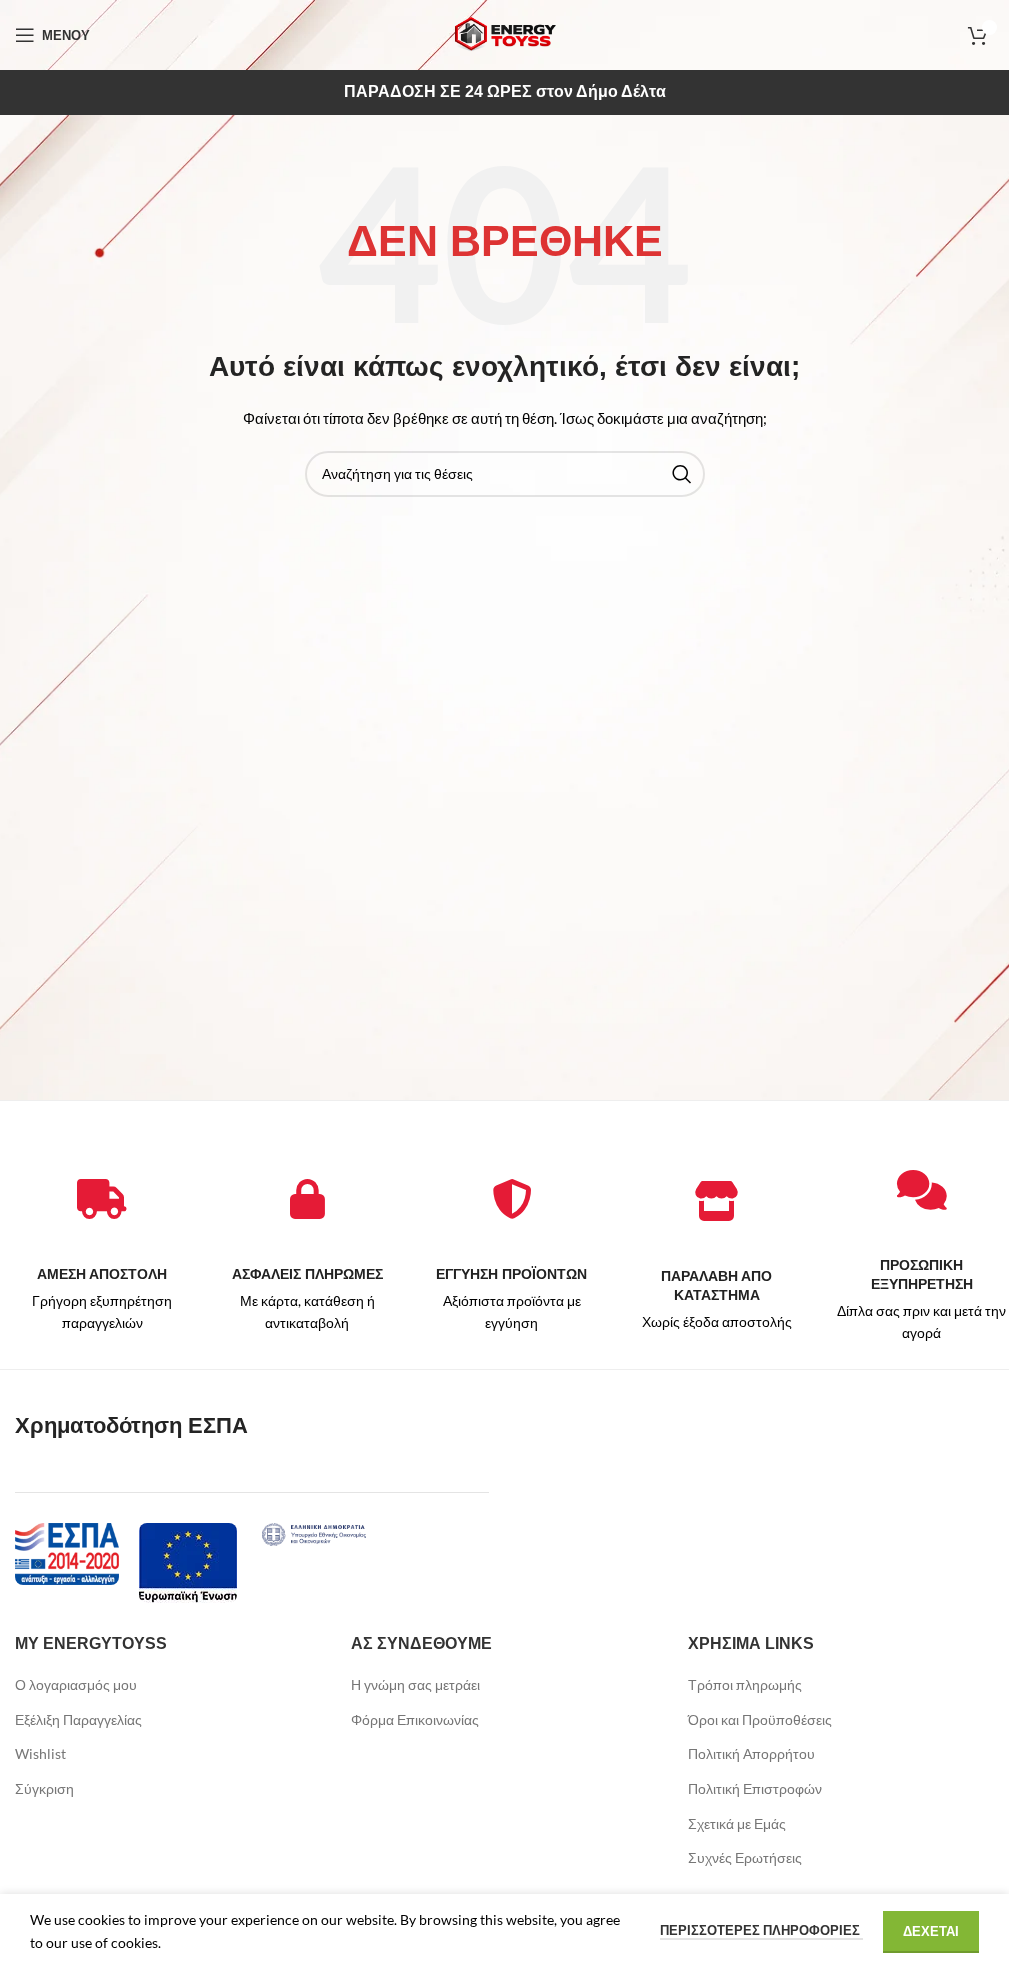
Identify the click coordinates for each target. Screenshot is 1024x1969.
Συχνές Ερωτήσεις (745, 1857)
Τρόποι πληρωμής (745, 1684)
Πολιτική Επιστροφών (755, 1788)
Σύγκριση (44, 1788)
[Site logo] (505, 33)
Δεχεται (931, 1931)
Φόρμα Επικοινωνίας (415, 1719)
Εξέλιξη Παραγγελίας (78, 1719)
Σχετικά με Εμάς (737, 1823)
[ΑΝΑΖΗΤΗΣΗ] (682, 474)
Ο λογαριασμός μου (76, 1684)
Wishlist (40, 1753)
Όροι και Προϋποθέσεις (760, 1719)
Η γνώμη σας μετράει (415, 1684)
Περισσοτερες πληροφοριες (761, 1930)
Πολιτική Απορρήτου (751, 1753)
